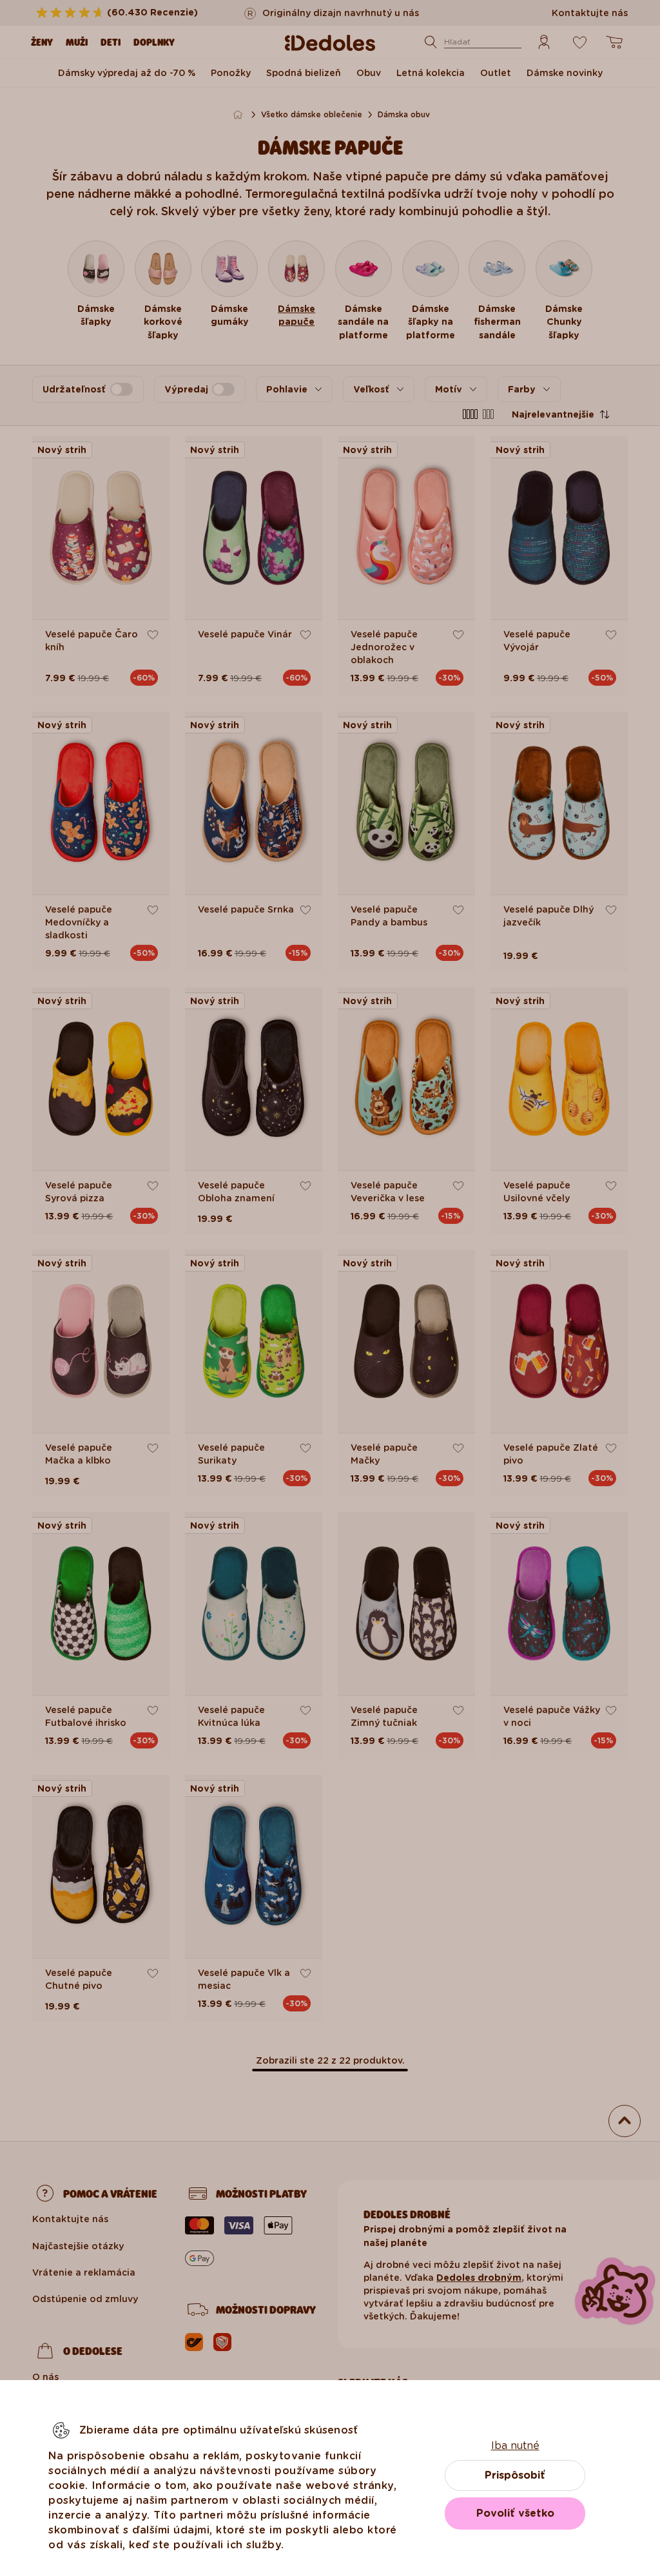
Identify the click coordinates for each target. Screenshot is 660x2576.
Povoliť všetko (515, 2513)
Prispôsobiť (515, 2475)
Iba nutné (515, 2445)
